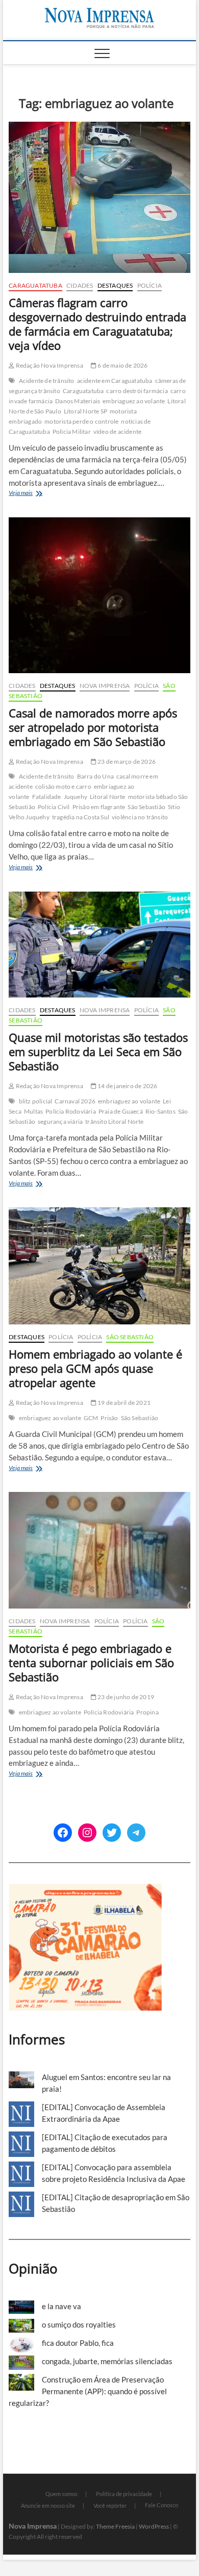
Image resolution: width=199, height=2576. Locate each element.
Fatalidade (47, 797)
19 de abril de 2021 (123, 1403)
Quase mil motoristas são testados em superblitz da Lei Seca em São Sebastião (98, 1051)
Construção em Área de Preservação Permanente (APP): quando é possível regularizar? (88, 2391)
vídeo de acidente (117, 432)
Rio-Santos (160, 1111)
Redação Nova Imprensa (48, 365)
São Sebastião (146, 807)
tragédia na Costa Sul (81, 817)
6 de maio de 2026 (122, 365)
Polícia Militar (72, 432)
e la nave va (61, 2306)
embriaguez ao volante (134, 401)
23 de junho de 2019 (125, 1697)
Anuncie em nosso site (48, 2505)
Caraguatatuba (35, 285)
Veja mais (40, 494)
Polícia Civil (54, 807)
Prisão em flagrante (99, 807)
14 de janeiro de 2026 (127, 1086)
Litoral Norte (108, 797)
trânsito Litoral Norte (114, 1121)
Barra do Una (95, 776)
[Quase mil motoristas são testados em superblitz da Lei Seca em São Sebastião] (99, 945)
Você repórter (110, 2505)
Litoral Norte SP (85, 411)
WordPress (154, 2526)
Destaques (115, 285)
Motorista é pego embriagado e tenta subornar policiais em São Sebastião (91, 1663)
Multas (33, 1111)
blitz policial (36, 1101)
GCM (91, 1418)
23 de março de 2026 (126, 761)
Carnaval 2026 (75, 1101)
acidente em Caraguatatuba (115, 381)
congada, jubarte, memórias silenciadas (107, 2361)
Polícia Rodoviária (71, 1111)
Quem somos (61, 2494)
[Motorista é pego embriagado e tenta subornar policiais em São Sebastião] (99, 1550)
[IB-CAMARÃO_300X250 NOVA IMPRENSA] (85, 1889)
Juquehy (76, 797)
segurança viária (60, 1121)
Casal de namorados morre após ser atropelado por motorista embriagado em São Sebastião (93, 727)
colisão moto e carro (63, 786)
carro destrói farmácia (137, 391)
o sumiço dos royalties (79, 2324)
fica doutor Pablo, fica (78, 2343)
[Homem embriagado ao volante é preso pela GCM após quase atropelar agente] (99, 1266)
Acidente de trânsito (47, 381)
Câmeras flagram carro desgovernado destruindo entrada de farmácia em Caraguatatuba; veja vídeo (97, 324)
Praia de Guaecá (121, 1111)
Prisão (109, 1418)
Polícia (150, 285)
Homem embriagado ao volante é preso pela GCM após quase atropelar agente (95, 1368)
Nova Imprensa (105, 686)
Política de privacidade (124, 2494)
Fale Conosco (161, 2505)
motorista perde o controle (81, 421)
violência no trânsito (140, 817)
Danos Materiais (78, 401)
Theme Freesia (115, 2526)
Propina (147, 1712)
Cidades (80, 285)
